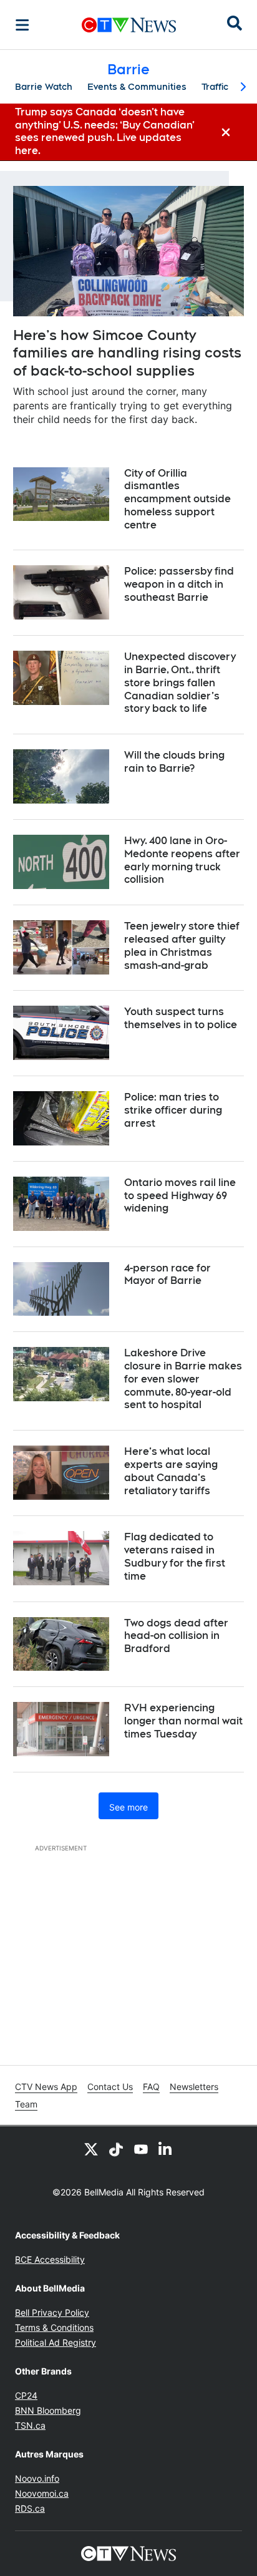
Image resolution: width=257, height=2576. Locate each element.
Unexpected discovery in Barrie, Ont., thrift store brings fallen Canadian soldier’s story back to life (180, 683)
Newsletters (194, 2087)
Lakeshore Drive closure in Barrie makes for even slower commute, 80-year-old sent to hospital (183, 1379)
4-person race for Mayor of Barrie (167, 1275)
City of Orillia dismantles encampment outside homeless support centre (177, 499)
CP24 (26, 2395)
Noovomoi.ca (42, 2493)
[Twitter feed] (91, 2149)
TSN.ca (30, 2425)
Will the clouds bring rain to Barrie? (174, 762)
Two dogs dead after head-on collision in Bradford (176, 1636)
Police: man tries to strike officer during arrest (173, 1110)
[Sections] (22, 25)
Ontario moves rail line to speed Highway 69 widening (180, 1196)
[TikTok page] (116, 2149)
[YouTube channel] (141, 2149)
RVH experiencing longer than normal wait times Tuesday (183, 1721)
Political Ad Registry (56, 2342)
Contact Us (110, 2087)
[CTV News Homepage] (129, 25)
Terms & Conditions (54, 2327)
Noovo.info (37, 2478)
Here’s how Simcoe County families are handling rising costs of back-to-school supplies (127, 353)
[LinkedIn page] (166, 2149)
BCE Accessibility (50, 2259)
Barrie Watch (44, 87)
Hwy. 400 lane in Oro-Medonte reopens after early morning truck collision (182, 860)
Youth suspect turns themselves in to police (181, 1018)
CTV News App (46, 2087)
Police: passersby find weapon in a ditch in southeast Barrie (179, 584)
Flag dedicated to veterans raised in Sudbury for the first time (175, 1556)
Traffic (215, 87)
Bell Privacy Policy (52, 2312)
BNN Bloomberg (48, 2410)
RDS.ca (30, 2508)
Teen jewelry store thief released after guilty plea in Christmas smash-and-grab (182, 945)
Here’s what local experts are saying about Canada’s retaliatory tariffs (171, 1471)
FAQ (151, 2087)
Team (26, 2104)
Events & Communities (137, 87)
